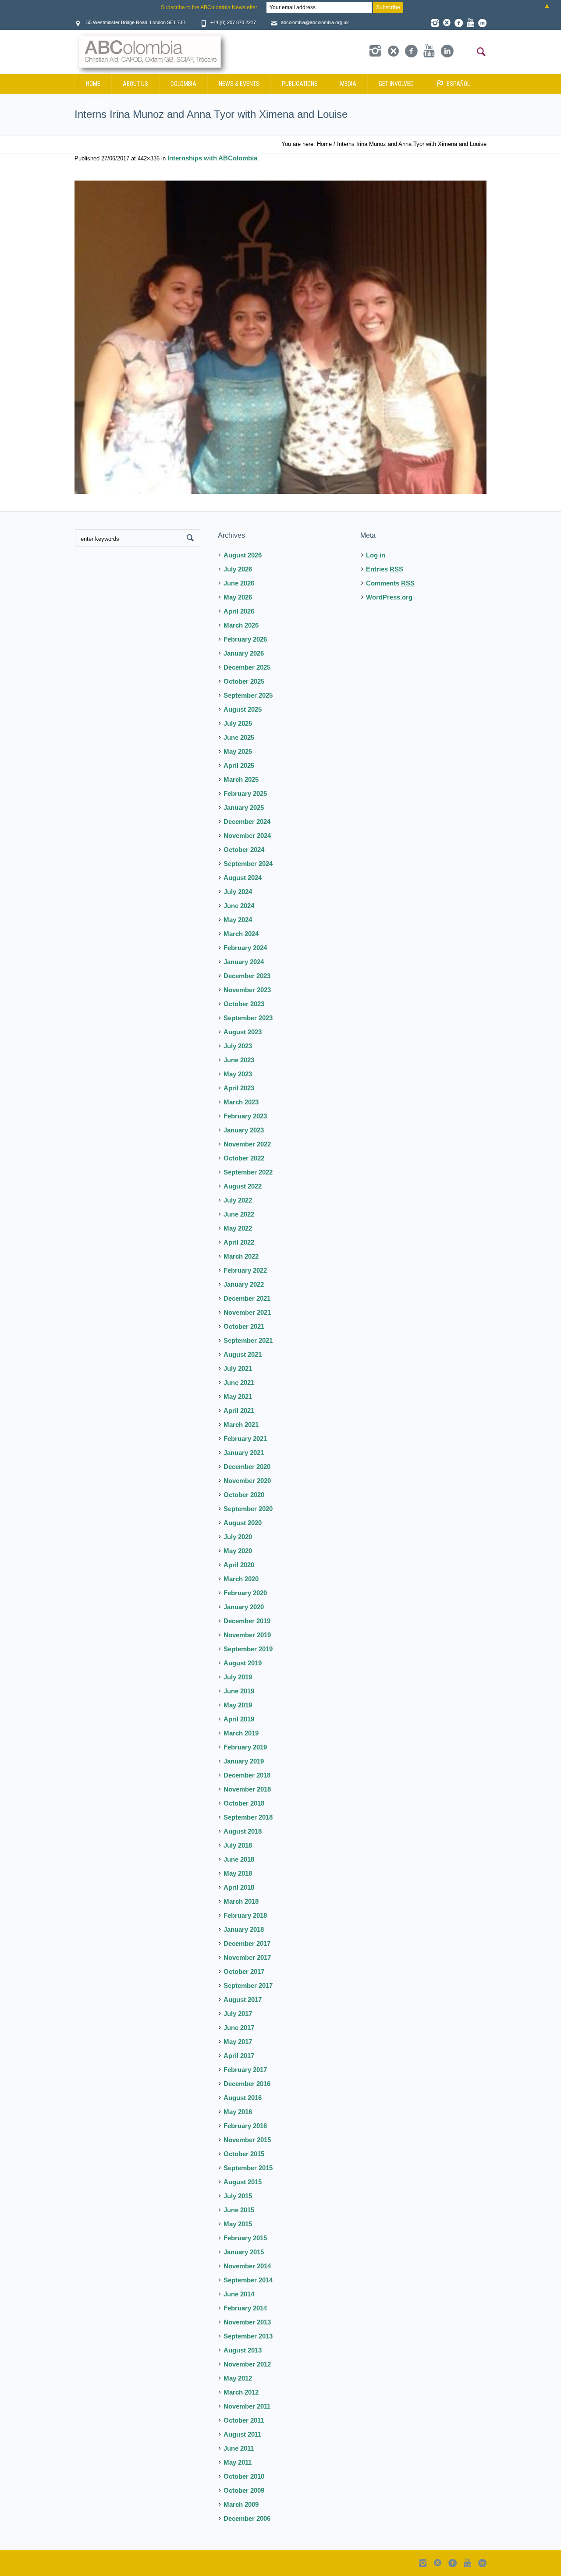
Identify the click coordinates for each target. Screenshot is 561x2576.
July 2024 (238, 892)
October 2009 (244, 2490)
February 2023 (245, 1116)
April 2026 (239, 611)
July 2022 (238, 1200)
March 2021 (241, 1425)
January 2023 (244, 1130)
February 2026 (245, 639)
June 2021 (239, 1382)
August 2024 (243, 878)
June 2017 (239, 2028)
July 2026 (238, 569)
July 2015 (238, 2196)
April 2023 (239, 1088)
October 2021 (244, 1326)
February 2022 (245, 1270)
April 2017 (239, 2056)
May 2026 (238, 597)
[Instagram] (435, 23)
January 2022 (244, 1284)
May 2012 (238, 2378)
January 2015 (244, 2252)
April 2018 (239, 1887)
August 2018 (243, 1831)
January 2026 (244, 653)
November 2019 (247, 1635)
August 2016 (243, 2098)
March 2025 (241, 779)
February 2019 (245, 1747)
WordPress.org (389, 597)
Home (324, 144)
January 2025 (244, 807)
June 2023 (239, 1060)
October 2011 (244, 2420)
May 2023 (238, 1074)
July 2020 (238, 1537)
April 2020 (239, 1565)
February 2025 (245, 793)
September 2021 (248, 1340)
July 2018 (238, 1845)
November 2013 (247, 2322)
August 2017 (243, 1999)
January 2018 (244, 1929)
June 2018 (239, 1859)
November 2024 (247, 836)
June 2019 (239, 1691)
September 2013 (248, 2336)
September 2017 (248, 1985)
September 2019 (248, 1649)
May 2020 (238, 1551)
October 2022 (244, 1158)
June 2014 (239, 2294)
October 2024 (244, 850)
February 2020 (245, 1593)
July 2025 (238, 723)
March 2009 (241, 2504)
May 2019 (238, 1705)
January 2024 (244, 962)
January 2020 (244, 1607)
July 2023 (238, 1046)
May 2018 (238, 1873)
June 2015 (239, 2210)
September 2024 (248, 864)
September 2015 (248, 2168)
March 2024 (241, 934)
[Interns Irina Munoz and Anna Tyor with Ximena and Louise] (280, 337)
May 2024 (238, 920)
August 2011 (242, 2434)
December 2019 (247, 1621)
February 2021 (245, 1439)
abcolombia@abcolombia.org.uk (315, 22)
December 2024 (247, 821)
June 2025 (239, 737)
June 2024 (239, 906)
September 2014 (248, 2280)
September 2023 (248, 1018)
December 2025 (247, 667)
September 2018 (248, 1817)
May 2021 (238, 1396)
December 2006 (247, 2518)
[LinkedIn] (482, 23)
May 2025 (238, 751)
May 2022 (238, 1228)
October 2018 (244, 1803)
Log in (376, 555)
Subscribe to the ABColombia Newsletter (209, 7)
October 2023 (244, 1004)
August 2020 (243, 1523)
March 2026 (241, 625)
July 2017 (238, 2014)
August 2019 (243, 1663)
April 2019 (239, 1719)
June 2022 (239, 1214)
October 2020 (244, 1495)
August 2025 (243, 709)
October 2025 (244, 681)
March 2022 (241, 1256)
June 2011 (239, 2448)
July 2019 (238, 1677)
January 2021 (244, 1453)
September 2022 (248, 1172)
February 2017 (245, 2070)
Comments (390, 583)
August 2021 (243, 1354)
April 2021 (239, 1410)
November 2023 (247, 990)
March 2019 (241, 1733)
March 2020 (241, 1579)
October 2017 (244, 1971)
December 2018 (247, 1775)
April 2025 (239, 765)
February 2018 (245, 1915)
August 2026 (243, 555)
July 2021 (238, 1368)
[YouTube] (470, 23)
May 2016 (238, 2112)
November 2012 (247, 2364)
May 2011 (238, 2462)
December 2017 (247, 1943)
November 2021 (247, 1312)
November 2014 (247, 2266)
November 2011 (247, 2406)
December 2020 (247, 1467)
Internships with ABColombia (212, 158)
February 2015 (245, 2238)
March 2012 (241, 2392)
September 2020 (248, 1509)
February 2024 (245, 948)
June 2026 (239, 583)
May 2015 (238, 2224)
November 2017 (247, 1957)
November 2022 (247, 1144)
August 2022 (243, 1186)
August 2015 (243, 2182)
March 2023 (241, 1102)
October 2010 (244, 2476)
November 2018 (247, 1789)
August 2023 (243, 1032)
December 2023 (247, 976)
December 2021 (247, 1298)
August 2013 (243, 2350)
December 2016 (247, 2084)
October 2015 (244, 2154)
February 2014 (245, 2308)
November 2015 (247, 2140)
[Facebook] (458, 23)
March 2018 (241, 1901)
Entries (385, 569)
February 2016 (245, 2126)
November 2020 (247, 1481)
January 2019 (244, 1761)
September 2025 (248, 695)
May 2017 (238, 2042)
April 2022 (239, 1242)
